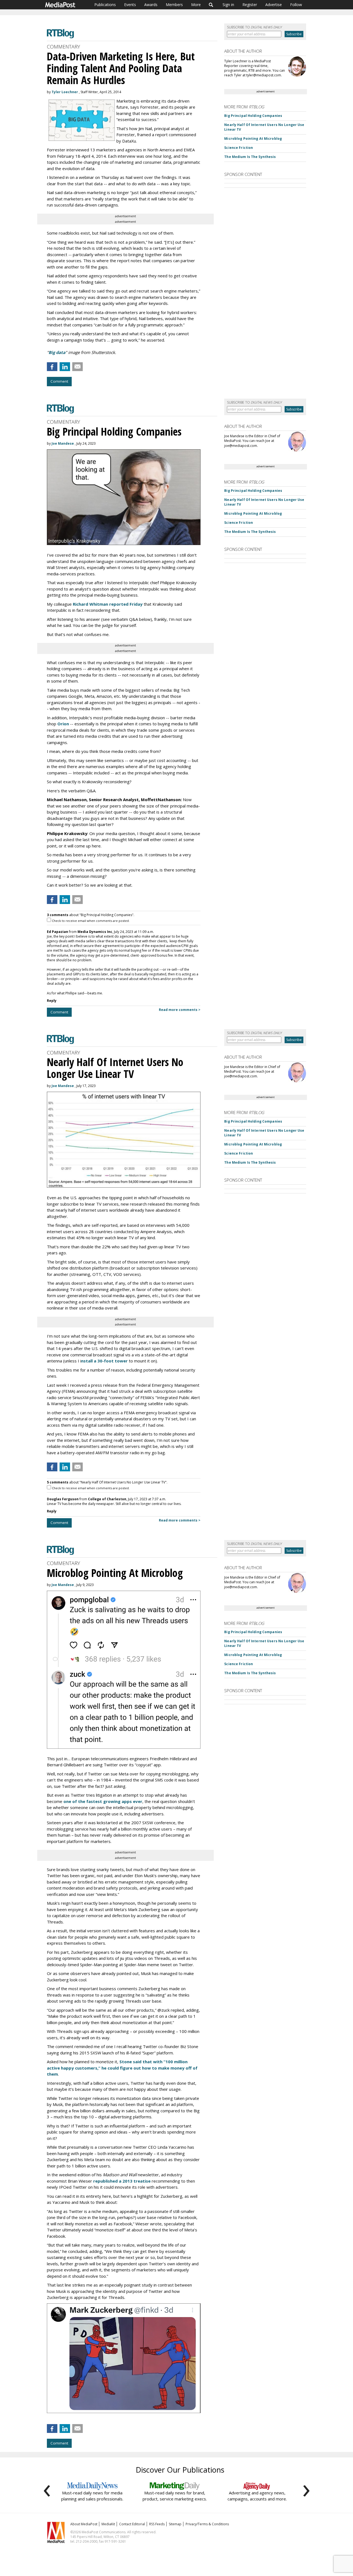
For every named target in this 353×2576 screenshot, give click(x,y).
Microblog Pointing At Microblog (253, 139)
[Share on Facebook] (52, 367)
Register (250, 5)
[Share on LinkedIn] (65, 367)
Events (130, 5)
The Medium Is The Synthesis (250, 157)
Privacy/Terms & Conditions (207, 2524)
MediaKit (108, 2524)
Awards (151, 5)
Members (174, 5)
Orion (63, 724)
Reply (52, 1001)
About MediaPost (84, 2524)
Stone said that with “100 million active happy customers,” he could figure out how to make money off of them (122, 2068)
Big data (57, 352)
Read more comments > (180, 1010)
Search (211, 5)
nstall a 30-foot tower (104, 1361)
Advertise (274, 5)
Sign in (228, 5)
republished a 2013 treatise (122, 2181)
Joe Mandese (63, 443)
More (196, 5)
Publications (105, 5)
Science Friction (239, 148)
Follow (296, 5)
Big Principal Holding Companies (253, 116)
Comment (59, 381)
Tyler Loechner (65, 92)
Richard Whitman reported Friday (108, 604)
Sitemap (175, 2524)
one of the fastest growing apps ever (103, 1801)
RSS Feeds (157, 2524)
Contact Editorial (132, 2524)
